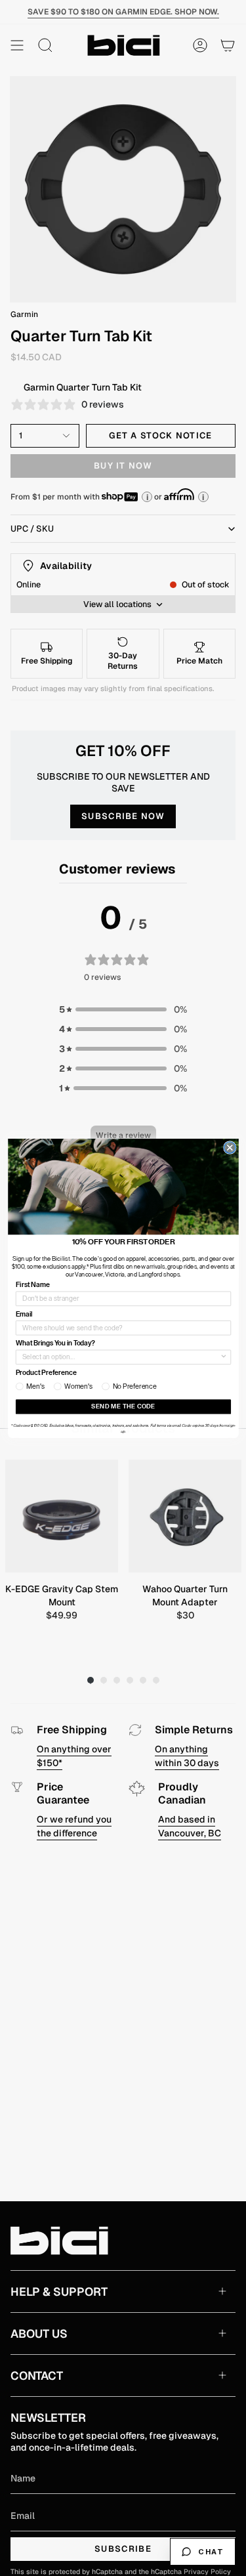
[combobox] (120, 1357)
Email (24, 1314)
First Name (32, 1285)
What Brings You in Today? (55, 1343)
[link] (123, 1187)
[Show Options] (224, 1357)
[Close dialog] (230, 1147)
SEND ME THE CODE (123, 1406)
